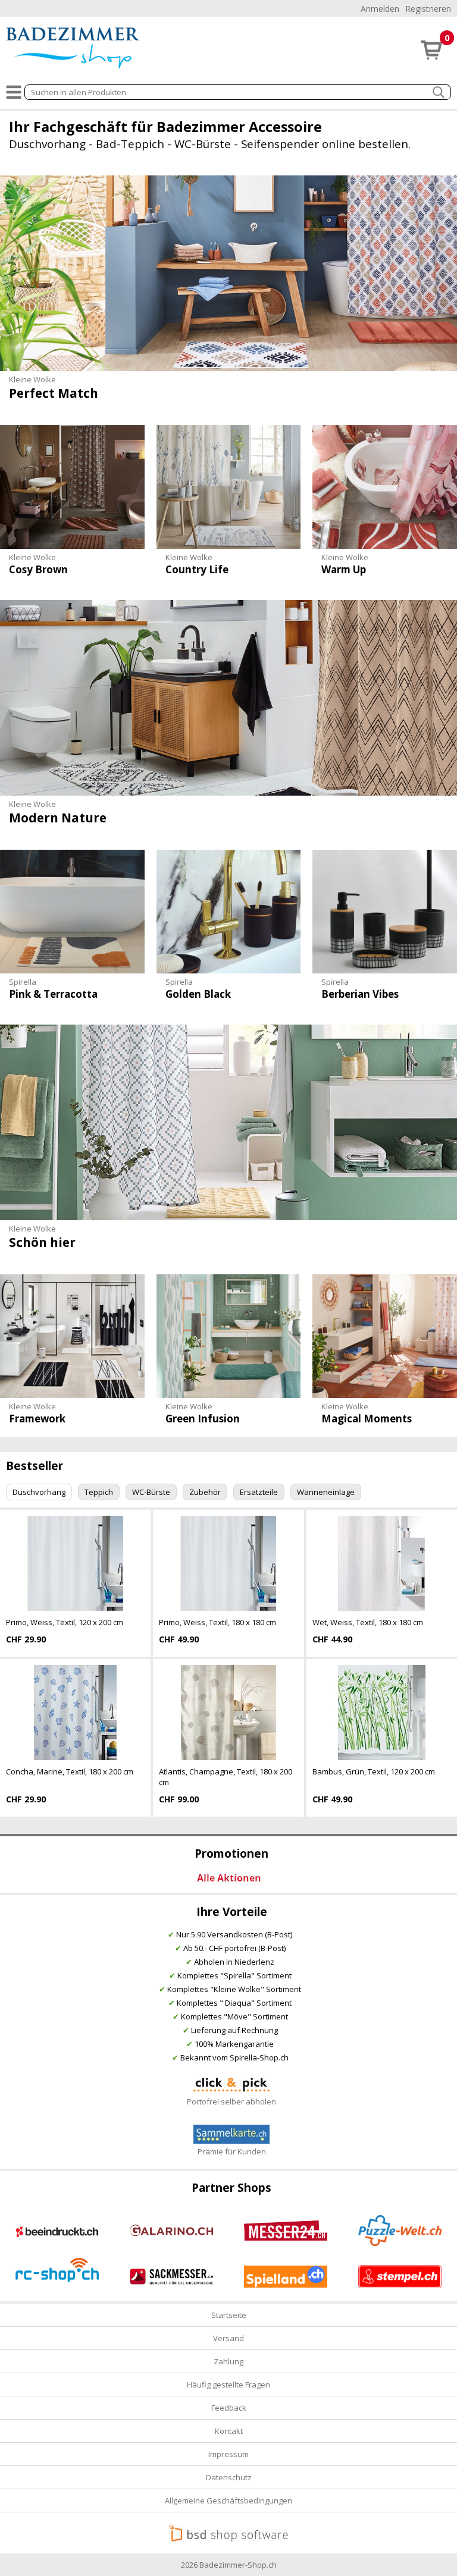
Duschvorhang (39, 1492)
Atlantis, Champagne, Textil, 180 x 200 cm (226, 1777)
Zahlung (228, 2361)
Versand (228, 2338)
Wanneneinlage (326, 1492)
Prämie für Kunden (232, 2151)
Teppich (99, 1492)
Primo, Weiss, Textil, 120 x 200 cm (65, 1622)
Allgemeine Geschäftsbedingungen (228, 2500)
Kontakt (229, 2431)
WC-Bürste (151, 1492)
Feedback (229, 2408)
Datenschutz (229, 2477)
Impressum (228, 2454)
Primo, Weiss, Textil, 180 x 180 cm (217, 1622)
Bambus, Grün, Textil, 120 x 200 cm (374, 1771)
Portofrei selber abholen (231, 2101)
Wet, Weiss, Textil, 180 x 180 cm (368, 1622)
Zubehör (205, 1492)
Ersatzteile (259, 1492)
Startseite (229, 2315)
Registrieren (428, 9)
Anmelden (380, 9)
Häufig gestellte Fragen (228, 2385)
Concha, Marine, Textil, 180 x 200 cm (70, 1771)
